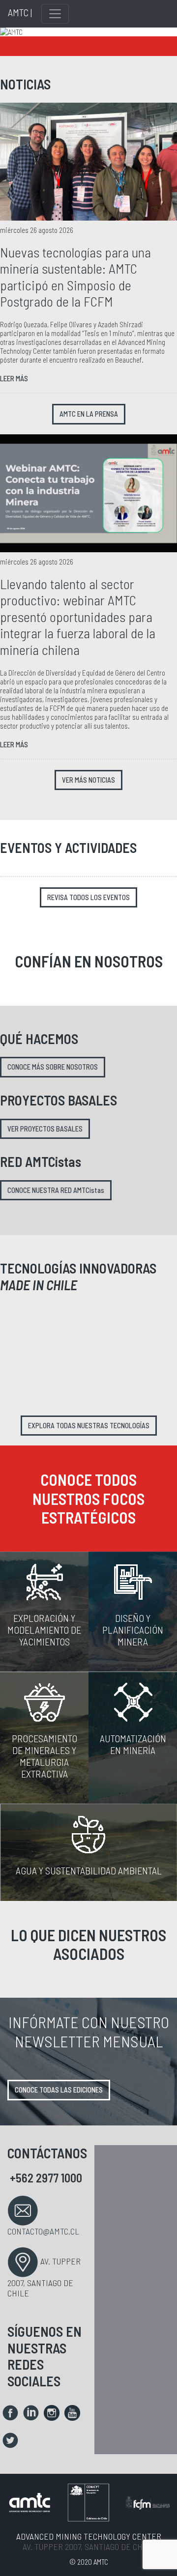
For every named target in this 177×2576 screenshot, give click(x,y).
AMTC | (20, 12)
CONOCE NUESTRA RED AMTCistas (56, 1190)
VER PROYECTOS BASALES (45, 1129)
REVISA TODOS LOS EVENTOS (88, 897)
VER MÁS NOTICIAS (88, 780)
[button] (13, 32)
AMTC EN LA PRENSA (89, 414)
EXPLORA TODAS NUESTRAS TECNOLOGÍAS (89, 1426)
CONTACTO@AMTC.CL (43, 2231)
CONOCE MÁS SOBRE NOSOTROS (53, 1067)
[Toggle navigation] (55, 14)
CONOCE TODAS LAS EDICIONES (59, 2090)
